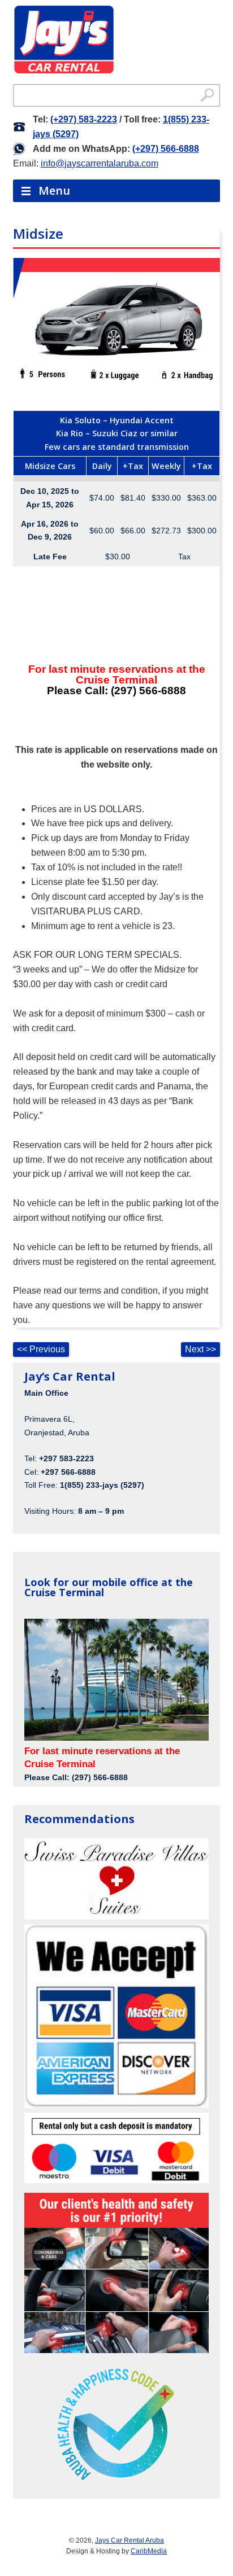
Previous (41, 1349)
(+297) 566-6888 (166, 149)
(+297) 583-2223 (84, 119)
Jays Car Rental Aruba (130, 2540)
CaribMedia (149, 2551)
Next (200, 1349)
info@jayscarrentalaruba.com (100, 163)
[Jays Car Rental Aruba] (64, 41)
